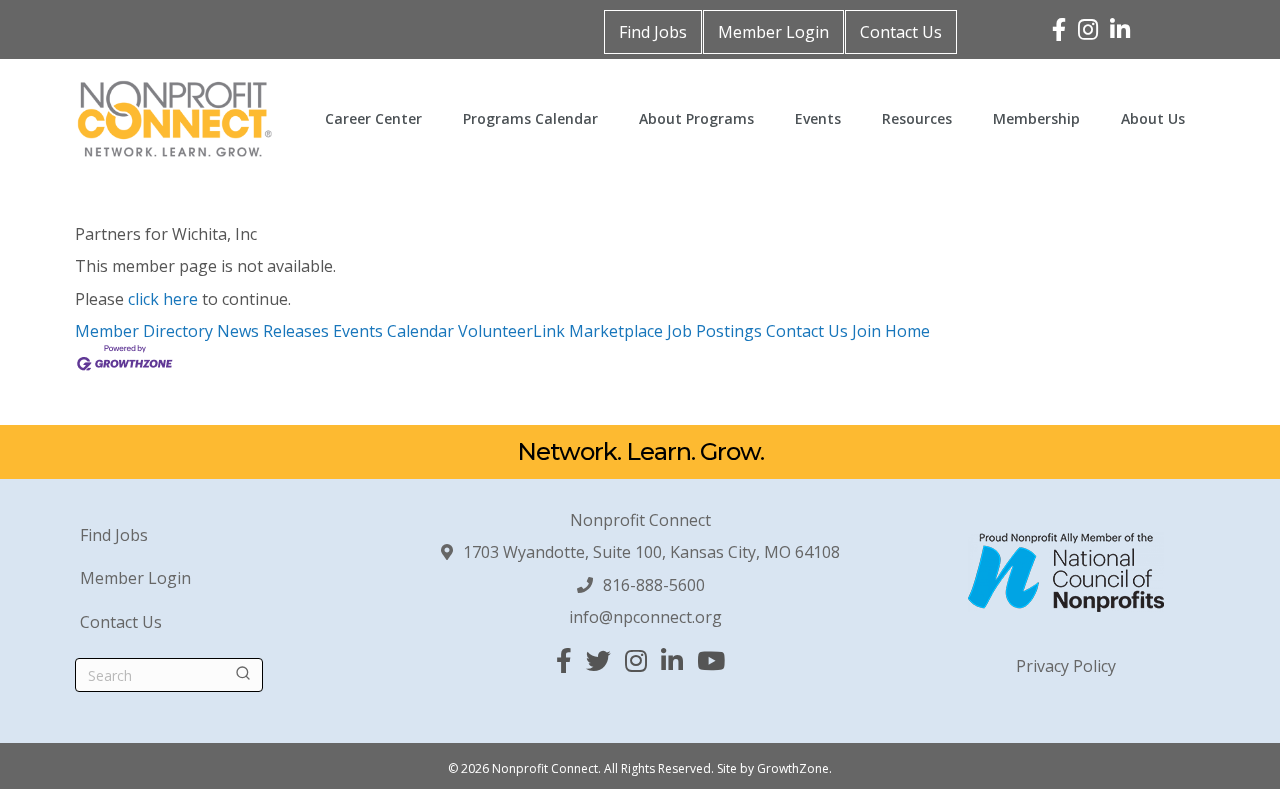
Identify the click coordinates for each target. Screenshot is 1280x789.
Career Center (373, 118)
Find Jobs (653, 32)
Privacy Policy (1066, 666)
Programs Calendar (530, 118)
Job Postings (714, 331)
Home (907, 331)
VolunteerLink (511, 331)
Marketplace (616, 331)
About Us (1153, 118)
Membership (1036, 118)
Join (868, 331)
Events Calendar (393, 331)
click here (163, 299)
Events (818, 118)
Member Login (773, 32)
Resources (917, 118)
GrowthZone (793, 768)
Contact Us (901, 32)
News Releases (273, 331)
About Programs (696, 118)
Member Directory (144, 331)
